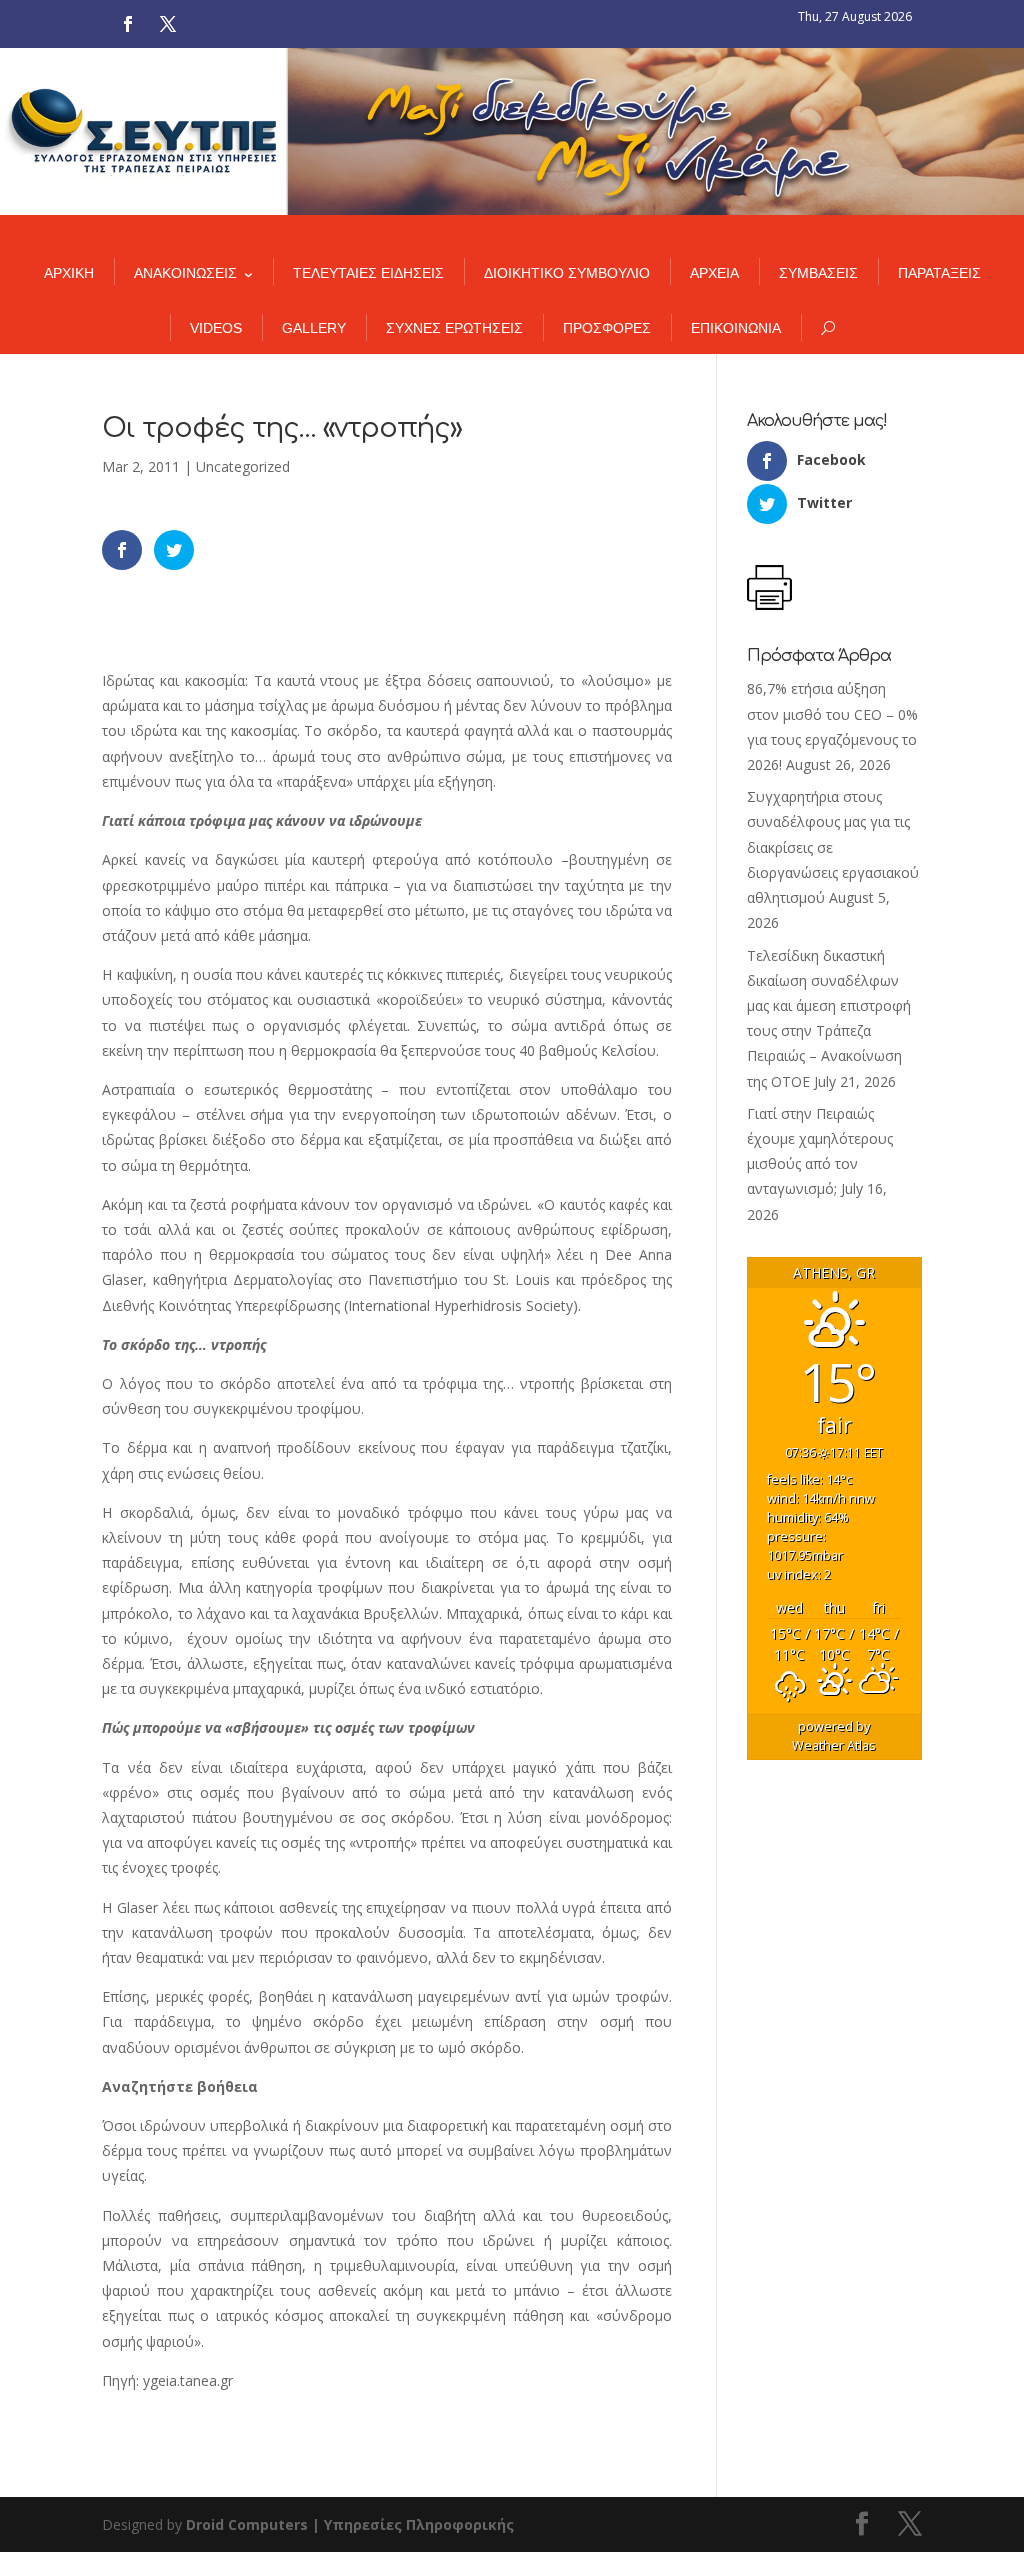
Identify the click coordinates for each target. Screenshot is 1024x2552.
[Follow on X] (168, 24)
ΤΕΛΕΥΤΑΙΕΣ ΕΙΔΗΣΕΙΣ (368, 273)
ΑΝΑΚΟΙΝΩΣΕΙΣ (185, 273)
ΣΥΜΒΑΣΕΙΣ (818, 273)
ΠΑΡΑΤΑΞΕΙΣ (939, 273)
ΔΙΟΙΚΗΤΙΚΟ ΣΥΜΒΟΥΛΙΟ (567, 273)
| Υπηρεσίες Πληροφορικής (413, 2524)
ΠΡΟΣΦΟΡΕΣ (607, 328)
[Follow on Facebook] (128, 24)
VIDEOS (216, 328)
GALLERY (314, 328)
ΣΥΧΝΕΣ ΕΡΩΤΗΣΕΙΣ (454, 328)
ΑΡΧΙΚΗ (69, 273)
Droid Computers (247, 2524)
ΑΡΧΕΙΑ (714, 273)
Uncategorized (243, 466)
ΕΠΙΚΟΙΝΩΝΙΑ (736, 328)
